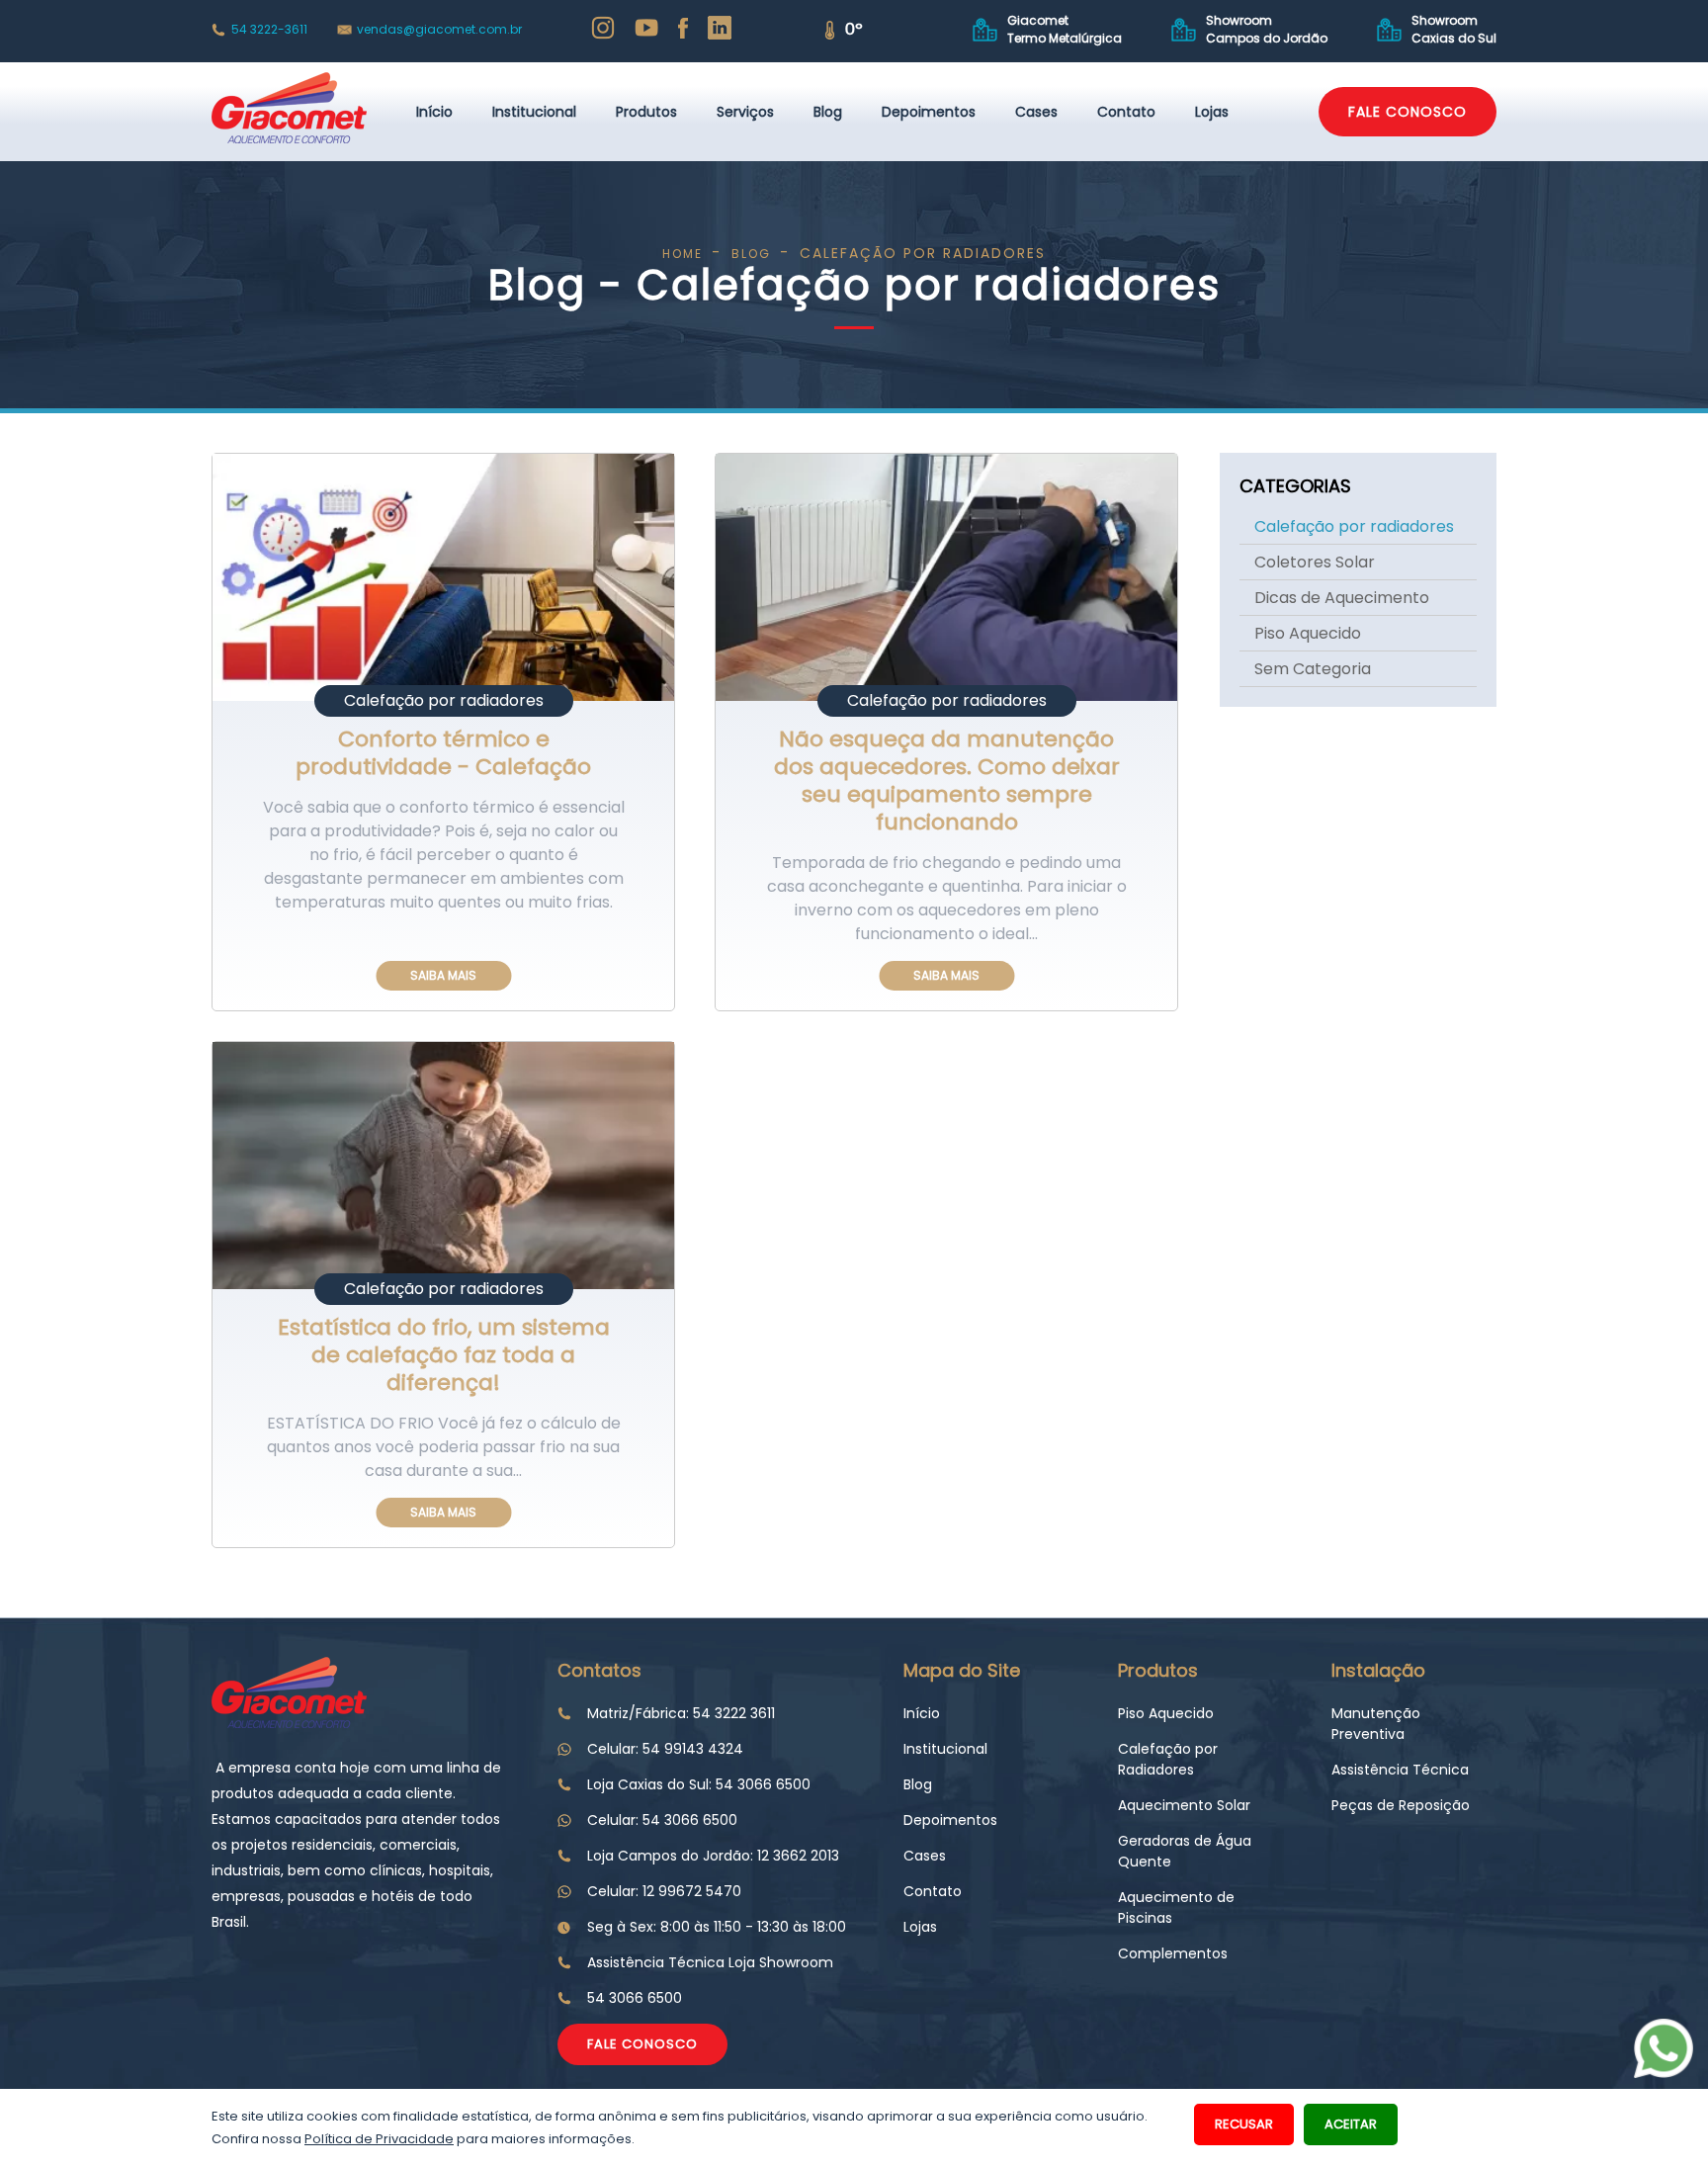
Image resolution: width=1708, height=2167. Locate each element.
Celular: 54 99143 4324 (665, 1749)
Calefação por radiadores (1354, 526)
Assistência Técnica (1400, 1770)
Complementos (1173, 1953)
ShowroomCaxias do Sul (1454, 29)
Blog (828, 112)
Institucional (534, 112)
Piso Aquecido (1308, 633)
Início (434, 112)
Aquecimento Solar (1184, 1805)
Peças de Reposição (1401, 1805)
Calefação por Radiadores (1168, 1759)
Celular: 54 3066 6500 (662, 1820)
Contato (1126, 112)
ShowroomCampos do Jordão (1267, 29)
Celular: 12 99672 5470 (664, 1891)
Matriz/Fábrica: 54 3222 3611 (681, 1713)
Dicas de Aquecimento (1342, 598)
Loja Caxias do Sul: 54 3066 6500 (699, 1784)
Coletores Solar (1315, 562)
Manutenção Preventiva (1376, 1724)
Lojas (1212, 112)
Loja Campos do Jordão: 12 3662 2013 (713, 1856)
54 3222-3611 (269, 29)
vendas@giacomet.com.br (439, 29)
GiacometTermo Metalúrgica (1065, 29)
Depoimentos (929, 112)
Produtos (646, 112)
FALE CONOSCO (1408, 112)
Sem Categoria (1313, 669)
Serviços (745, 112)
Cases (1036, 112)
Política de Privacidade (379, 2139)
